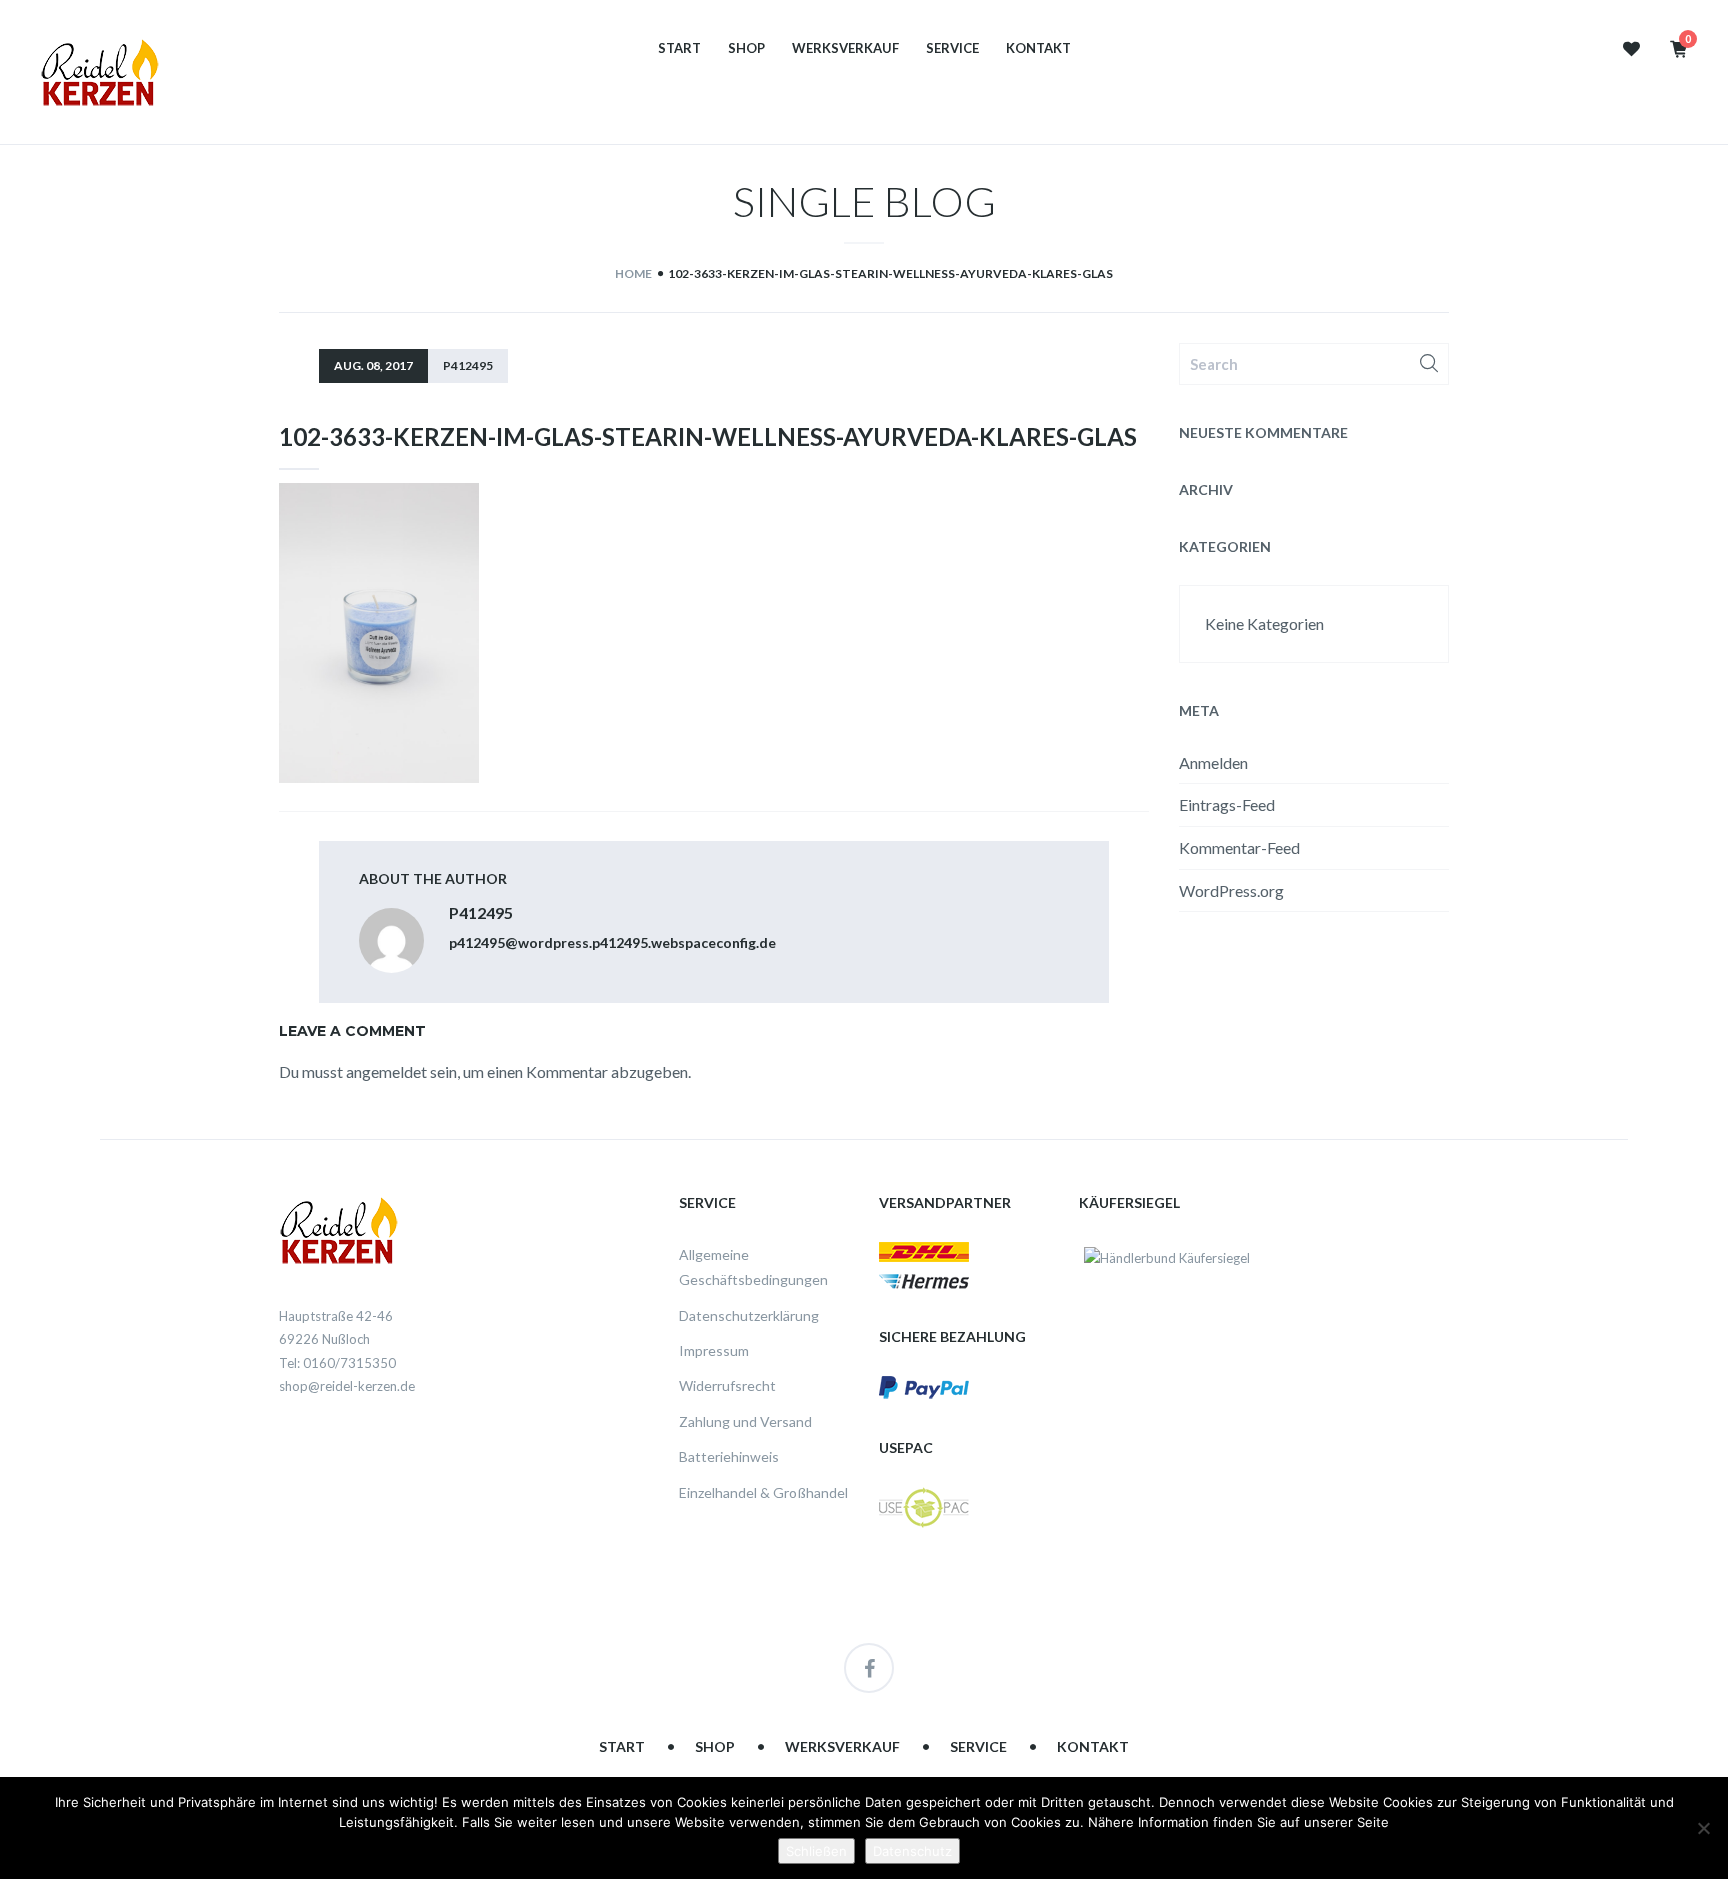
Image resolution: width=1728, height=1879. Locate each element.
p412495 (468, 365)
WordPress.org (1231, 890)
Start (679, 48)
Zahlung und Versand (745, 1421)
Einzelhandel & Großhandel (763, 1492)
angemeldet (386, 1071)
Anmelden (1213, 762)
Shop (746, 48)
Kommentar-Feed (1239, 847)
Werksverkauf (845, 48)
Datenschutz (912, 1851)
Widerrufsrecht (727, 1385)
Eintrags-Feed (1227, 804)
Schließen (816, 1851)
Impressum (714, 1350)
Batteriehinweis (729, 1456)
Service (952, 48)
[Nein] (1703, 1828)
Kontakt (1038, 48)
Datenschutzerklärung (749, 1315)
